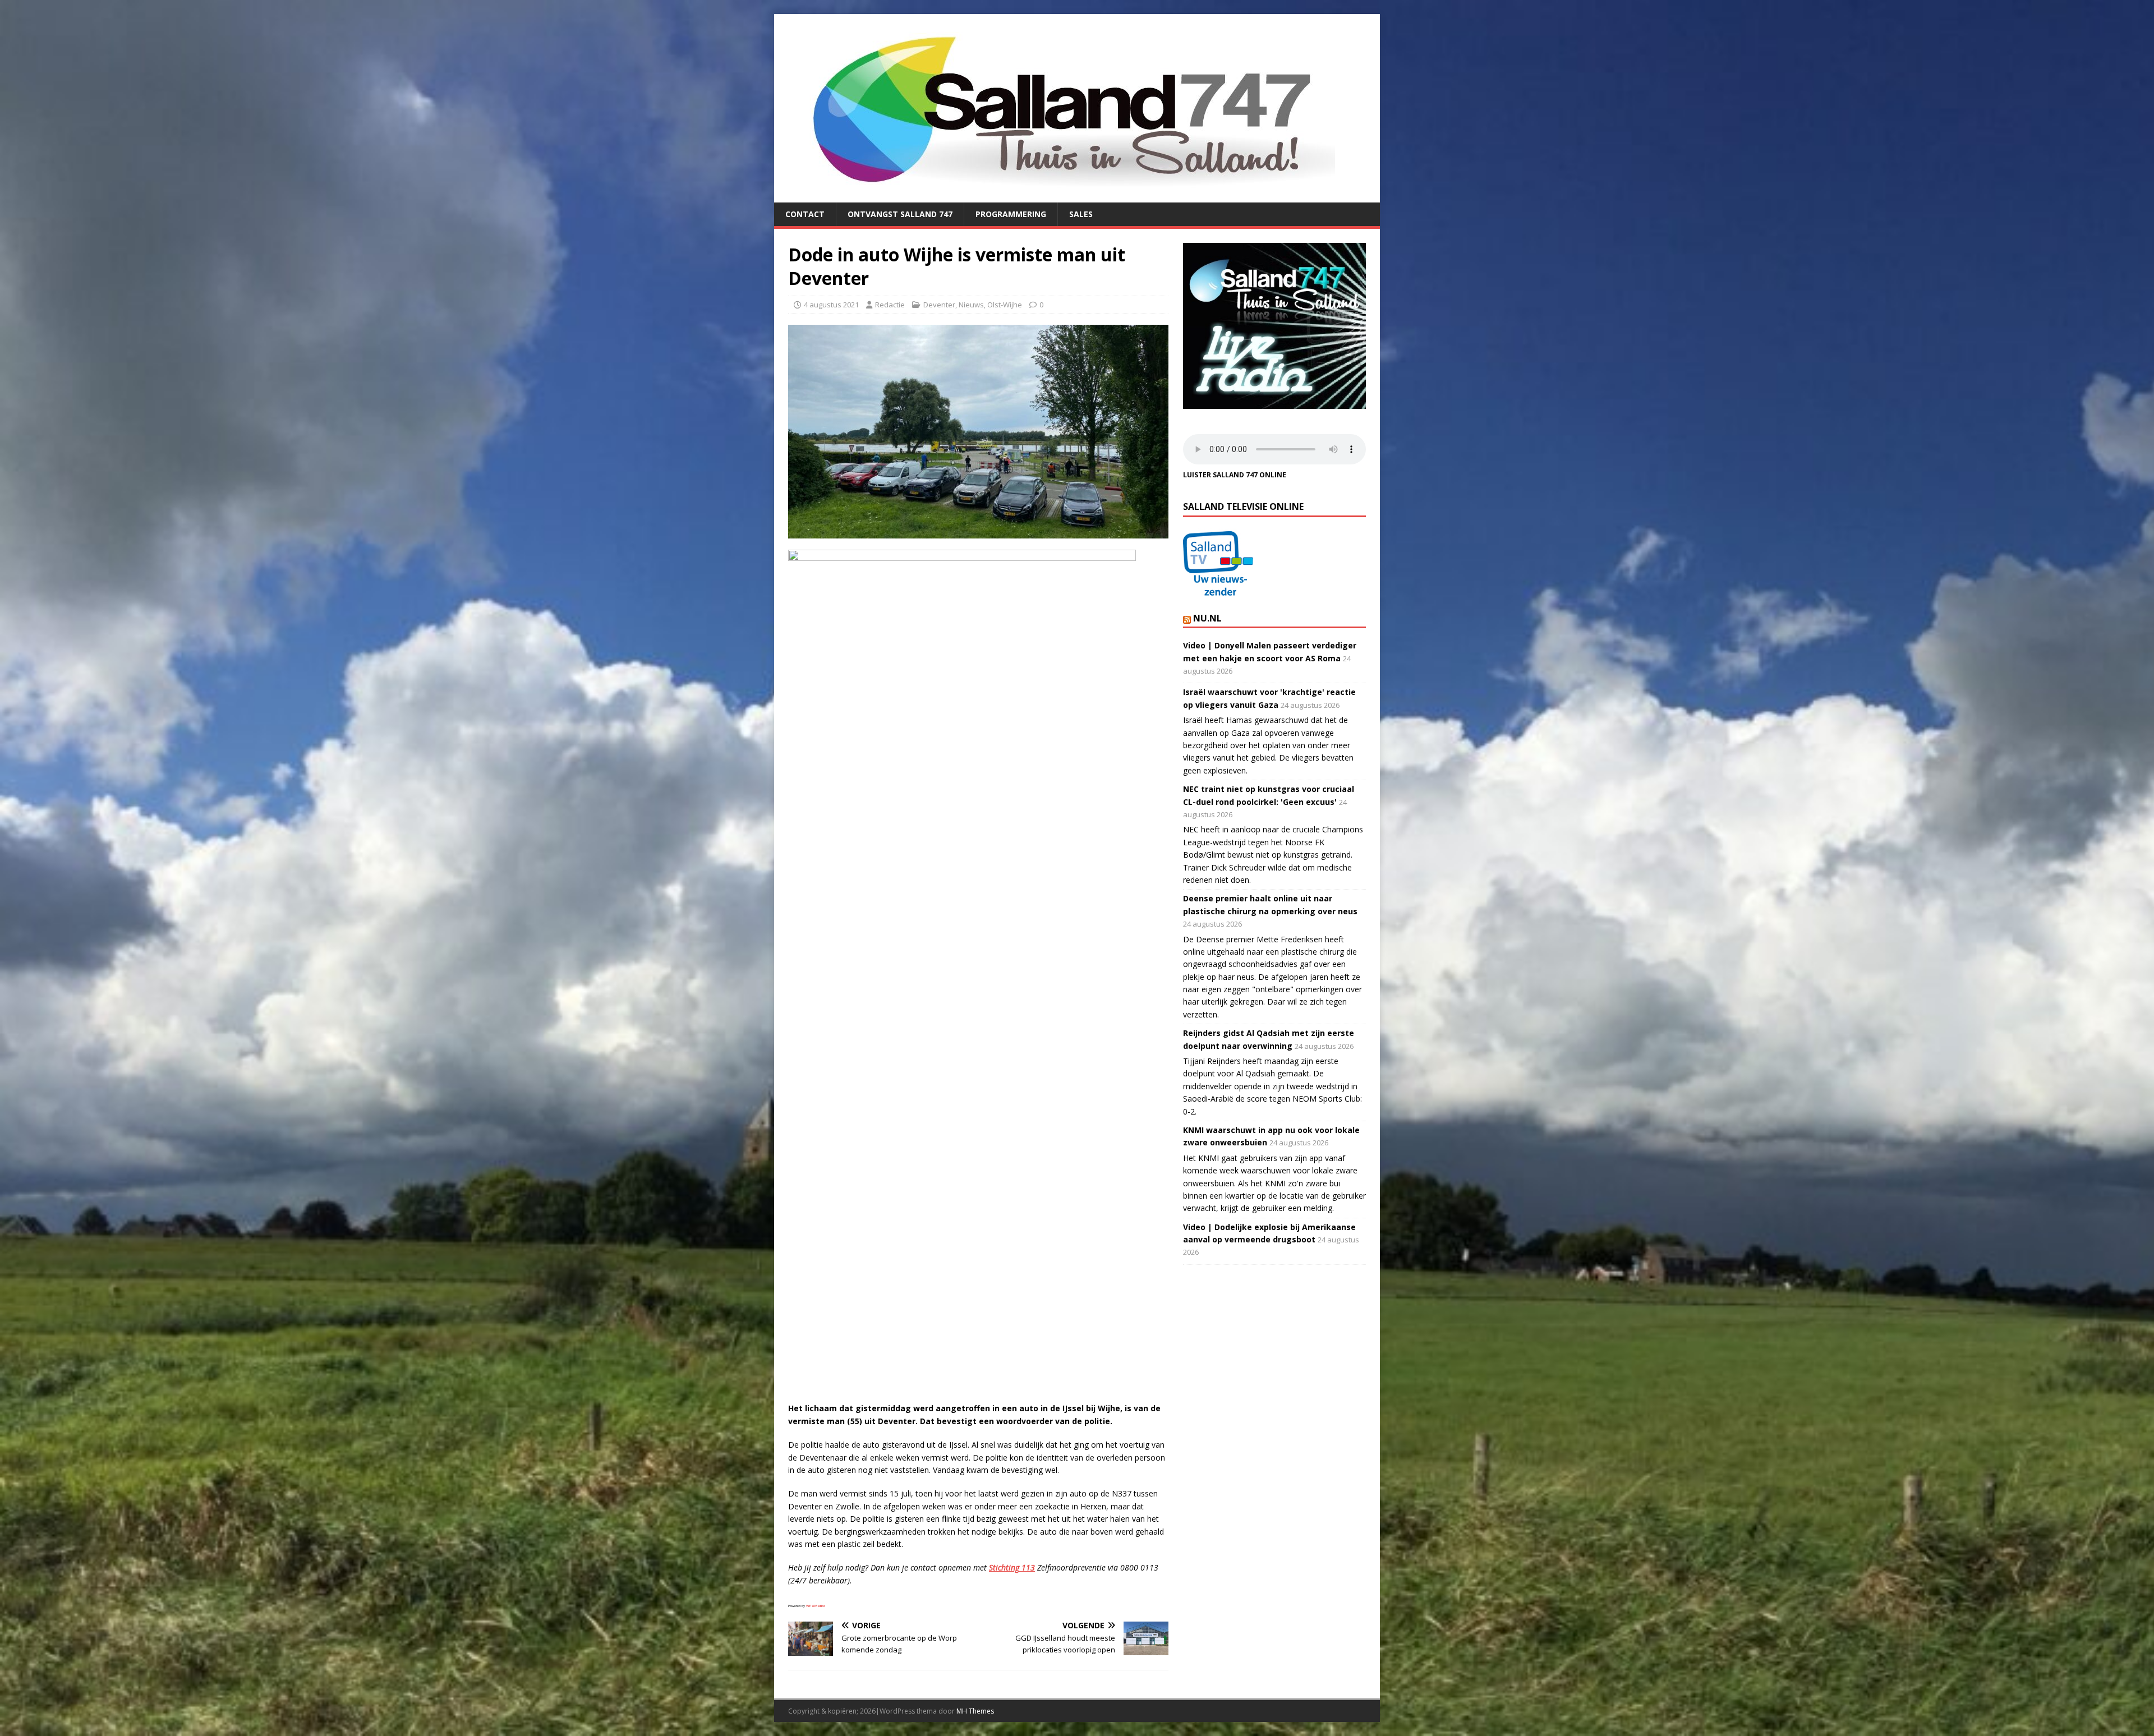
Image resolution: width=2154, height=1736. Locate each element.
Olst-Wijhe (1005, 305)
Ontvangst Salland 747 (900, 214)
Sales (1081, 214)
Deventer (939, 305)
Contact (805, 214)
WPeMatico (816, 1606)
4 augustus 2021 (831, 305)
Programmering (1011, 214)
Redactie (890, 305)
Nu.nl (1207, 618)
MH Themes (975, 1711)
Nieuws (971, 305)
